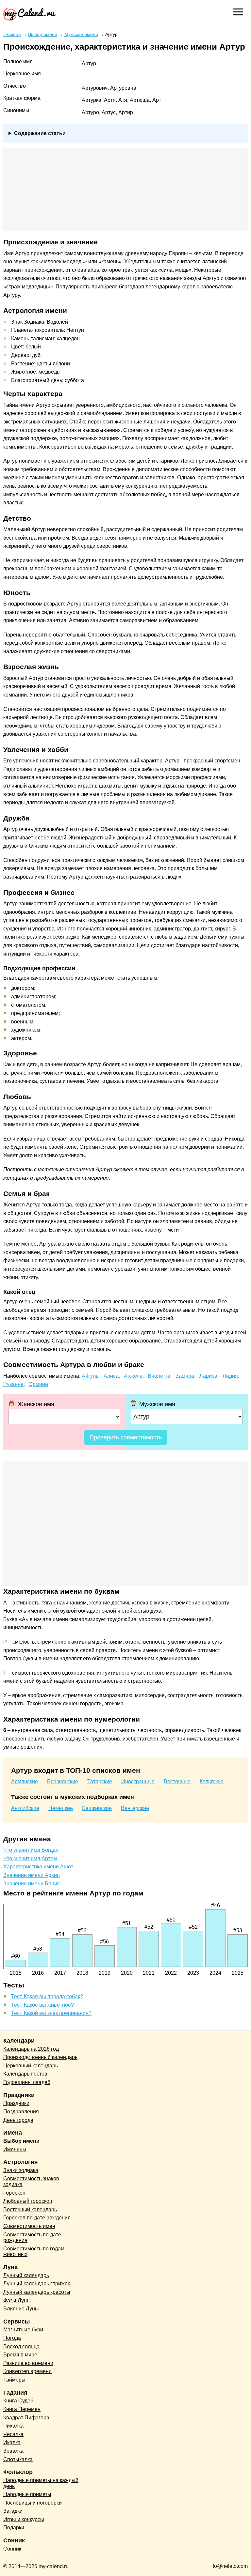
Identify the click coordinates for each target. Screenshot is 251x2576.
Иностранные (138, 1781)
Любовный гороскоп (28, 2201)
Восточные (177, 1781)
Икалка (12, 2442)
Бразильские (63, 1781)
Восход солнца (21, 2346)
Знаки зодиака (21, 2170)
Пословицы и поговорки (33, 2503)
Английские (25, 1808)
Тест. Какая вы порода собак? (47, 1996)
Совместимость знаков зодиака (31, 2181)
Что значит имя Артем (30, 1858)
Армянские (25, 1781)
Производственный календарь (40, 2057)
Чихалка (13, 2426)
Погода (12, 2338)
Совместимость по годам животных (34, 2252)
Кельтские (212, 1781)
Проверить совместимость (126, 1437)
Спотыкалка (18, 2459)
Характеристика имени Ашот (38, 1867)
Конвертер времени (27, 2371)
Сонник (12, 2549)
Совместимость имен (29, 2226)
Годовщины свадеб (27, 2082)
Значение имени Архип (32, 1875)
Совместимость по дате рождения (32, 2238)
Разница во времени (28, 2363)
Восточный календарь (30, 2209)
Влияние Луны (21, 2309)
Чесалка (13, 2434)
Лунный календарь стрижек (37, 2284)
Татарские (100, 1781)
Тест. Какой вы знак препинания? (51, 2013)
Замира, (185, 1376)
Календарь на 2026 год (31, 2049)
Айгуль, (91, 1376)
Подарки (14, 2528)
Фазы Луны (17, 2300)
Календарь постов (25, 2074)
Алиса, (112, 1376)
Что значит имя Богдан (31, 1850)
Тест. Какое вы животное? (42, 2005)
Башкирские (97, 1808)
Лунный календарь (26, 2275)
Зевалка (13, 2451)
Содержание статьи (40, 133)
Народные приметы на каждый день (41, 2483)
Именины (15, 2149)
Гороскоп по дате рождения (37, 2218)
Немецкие (61, 1808)
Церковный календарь (31, 2066)
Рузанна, (14, 1384)
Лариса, (209, 1376)
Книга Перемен (22, 2409)
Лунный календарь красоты (37, 2292)
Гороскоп (14, 2193)
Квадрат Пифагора (26, 2418)
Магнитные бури (23, 2330)
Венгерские (135, 1808)
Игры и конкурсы (24, 2519)
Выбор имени (21, 2141)
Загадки (13, 2511)
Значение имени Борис (32, 1884)
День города (18, 2120)
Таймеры (14, 2380)
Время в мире (20, 2355)
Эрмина (38, 1384)
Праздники (16, 2103)
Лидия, (231, 1376)
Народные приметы (27, 2494)
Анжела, (134, 1376)
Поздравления (21, 2112)
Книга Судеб (18, 2401)
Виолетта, (160, 1376)
